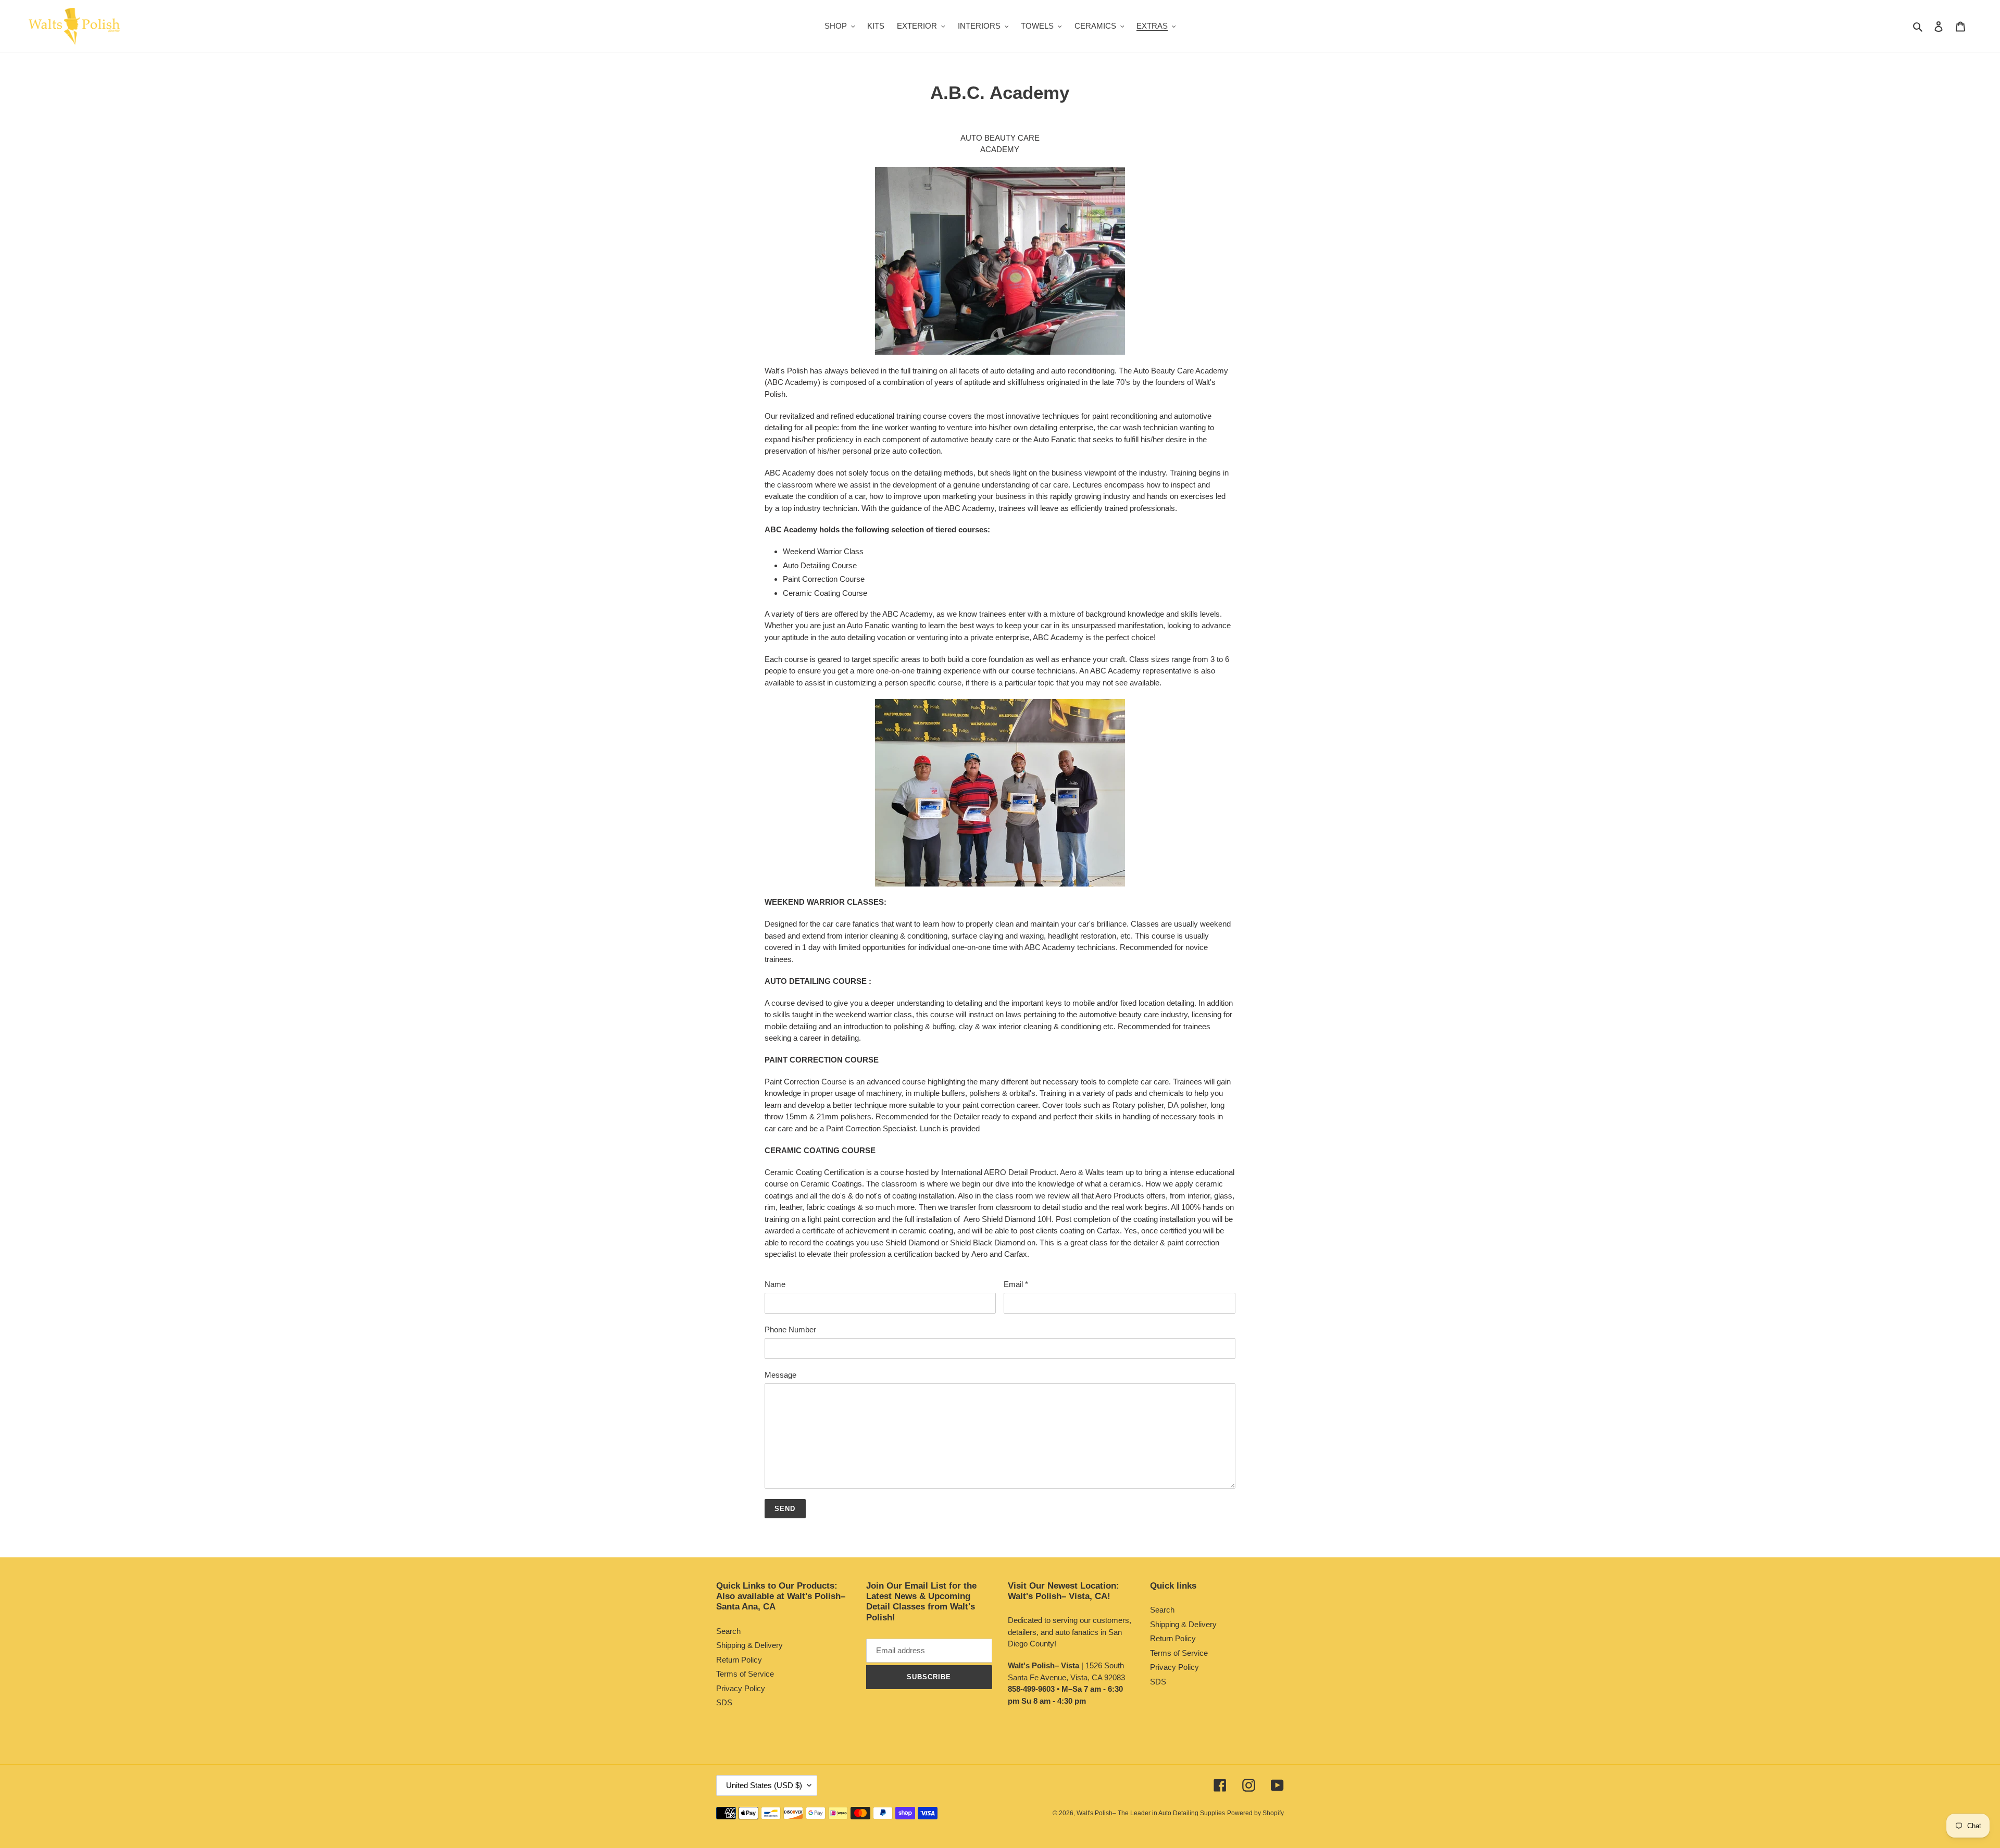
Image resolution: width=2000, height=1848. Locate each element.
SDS (724, 1702)
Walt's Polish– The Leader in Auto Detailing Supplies (1151, 1813)
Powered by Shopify (1255, 1813)
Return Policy (739, 1660)
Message (780, 1375)
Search (728, 1631)
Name (775, 1284)
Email (1016, 1284)
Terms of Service (745, 1674)
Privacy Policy (741, 1688)
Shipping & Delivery (749, 1645)
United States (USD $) (764, 1785)
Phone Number (790, 1329)
